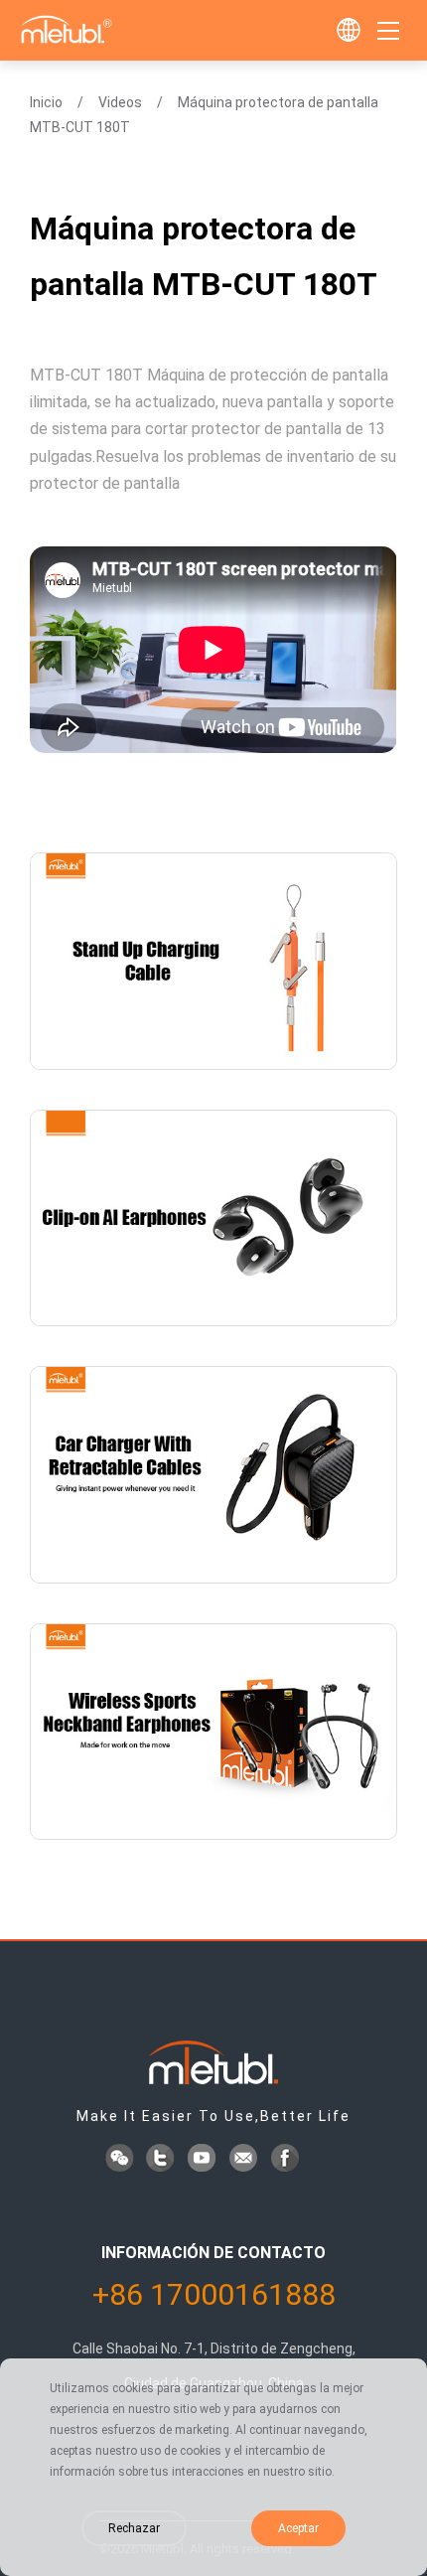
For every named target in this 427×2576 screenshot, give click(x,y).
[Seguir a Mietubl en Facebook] (287, 2160)
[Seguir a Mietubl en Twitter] (162, 2160)
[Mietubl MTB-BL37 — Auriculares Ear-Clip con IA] (213, 1218)
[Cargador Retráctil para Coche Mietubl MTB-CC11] (213, 1475)
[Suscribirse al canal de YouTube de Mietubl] (204, 2160)
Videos (120, 102)
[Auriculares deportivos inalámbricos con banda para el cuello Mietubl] (213, 1732)
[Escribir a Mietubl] (245, 2160)
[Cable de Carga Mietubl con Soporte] (213, 961)
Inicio (46, 102)
